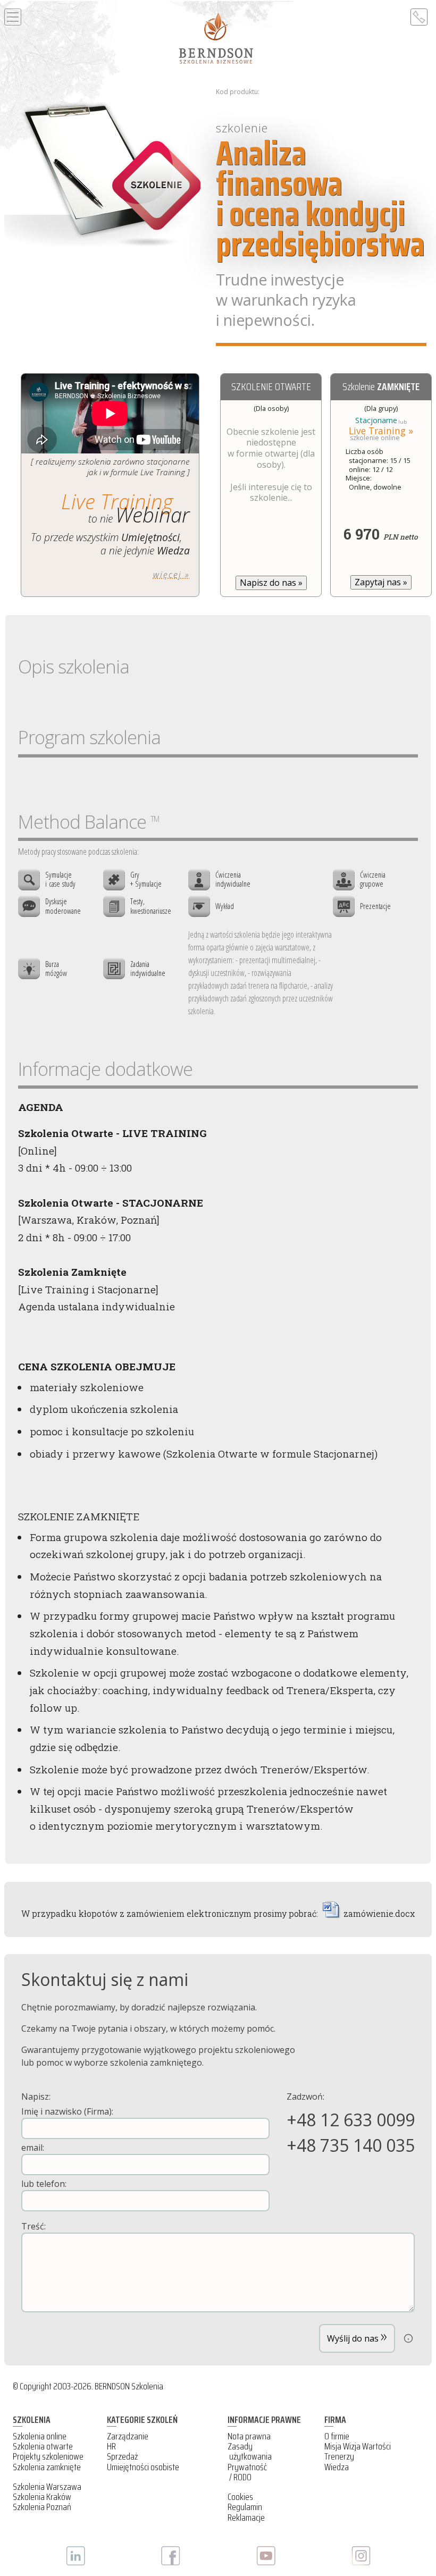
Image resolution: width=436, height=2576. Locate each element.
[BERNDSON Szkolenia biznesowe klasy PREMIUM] (216, 38)
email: (33, 2148)
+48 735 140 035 (351, 2145)
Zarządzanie (128, 2436)
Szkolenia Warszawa (47, 2487)
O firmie (337, 2436)
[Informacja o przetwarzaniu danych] (408, 2338)
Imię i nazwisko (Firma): (67, 2111)
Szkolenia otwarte (43, 2446)
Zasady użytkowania (250, 2451)
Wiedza (337, 2467)
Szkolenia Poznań (42, 2507)
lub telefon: (44, 2184)
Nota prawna (249, 2436)
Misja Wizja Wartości (358, 2446)
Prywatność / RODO (247, 2472)
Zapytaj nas (381, 582)
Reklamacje (246, 2518)
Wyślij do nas (357, 2335)
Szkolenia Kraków (42, 2497)
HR (111, 2446)
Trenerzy (339, 2456)
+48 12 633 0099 (351, 2120)
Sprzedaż (122, 2456)
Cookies (240, 2497)
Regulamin (245, 2507)
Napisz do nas (271, 583)
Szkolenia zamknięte (47, 2467)
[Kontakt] (419, 17)
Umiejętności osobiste (143, 2467)
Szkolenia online (40, 2436)
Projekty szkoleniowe (48, 2456)
